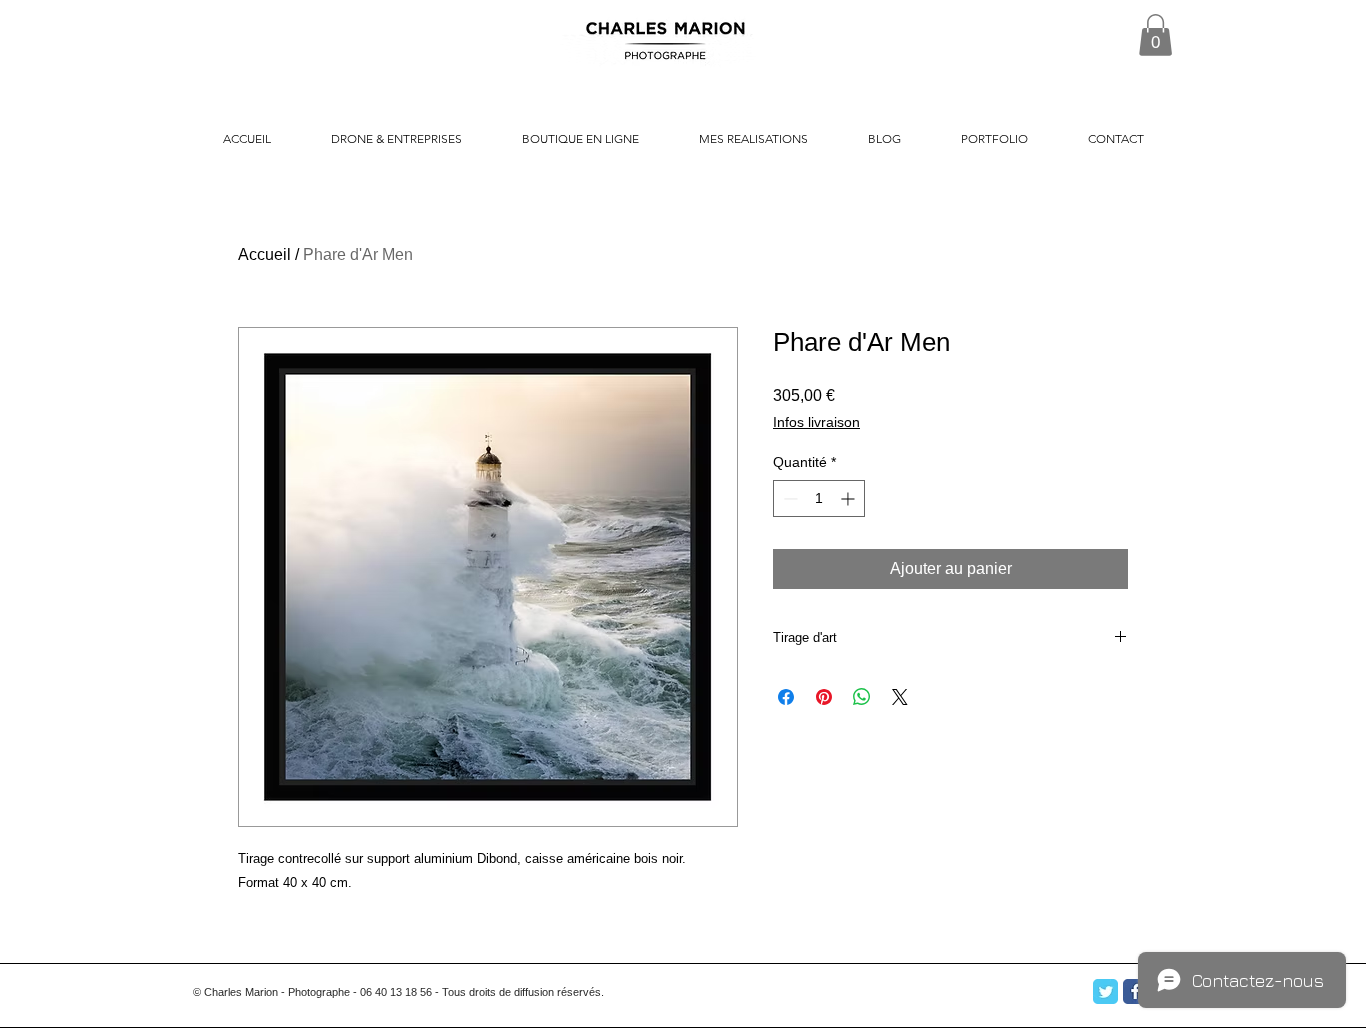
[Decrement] (788, 498)
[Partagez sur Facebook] (786, 697)
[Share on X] (900, 697)
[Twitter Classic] (1105, 991)
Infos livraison (816, 422)
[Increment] (849, 498)
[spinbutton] (819, 498)
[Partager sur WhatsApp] (862, 697)
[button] (1155, 35)
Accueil (264, 254)
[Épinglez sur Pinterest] (824, 697)
